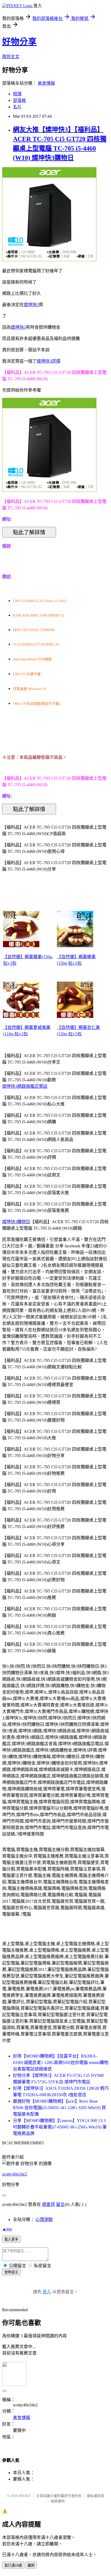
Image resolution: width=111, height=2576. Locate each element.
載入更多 (11, 2239)
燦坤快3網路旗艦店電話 (25, 1086)
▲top (7, 2229)
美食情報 (46, 83)
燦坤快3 (31, 305)
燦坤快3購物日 (16, 1222)
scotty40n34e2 (15, 2174)
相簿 (17, 94)
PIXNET (25, 2496)
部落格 (19, 100)
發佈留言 (11, 2272)
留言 (60, 2204)
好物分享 (19, 42)
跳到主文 (11, 57)
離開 (31, 2565)
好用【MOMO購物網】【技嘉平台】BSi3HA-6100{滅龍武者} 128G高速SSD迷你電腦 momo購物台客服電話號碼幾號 (61, 2062)
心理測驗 (44, 2219)
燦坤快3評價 (48, 361)
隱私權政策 (96, 2496)
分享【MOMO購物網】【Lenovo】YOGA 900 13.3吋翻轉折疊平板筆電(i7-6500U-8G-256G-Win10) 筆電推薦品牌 (60, 2127)
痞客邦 (48, 2204)
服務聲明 (58, 2501)
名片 (17, 107)
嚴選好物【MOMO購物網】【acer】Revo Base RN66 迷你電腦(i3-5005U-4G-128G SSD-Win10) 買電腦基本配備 (59, 2108)
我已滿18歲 (13, 2565)
